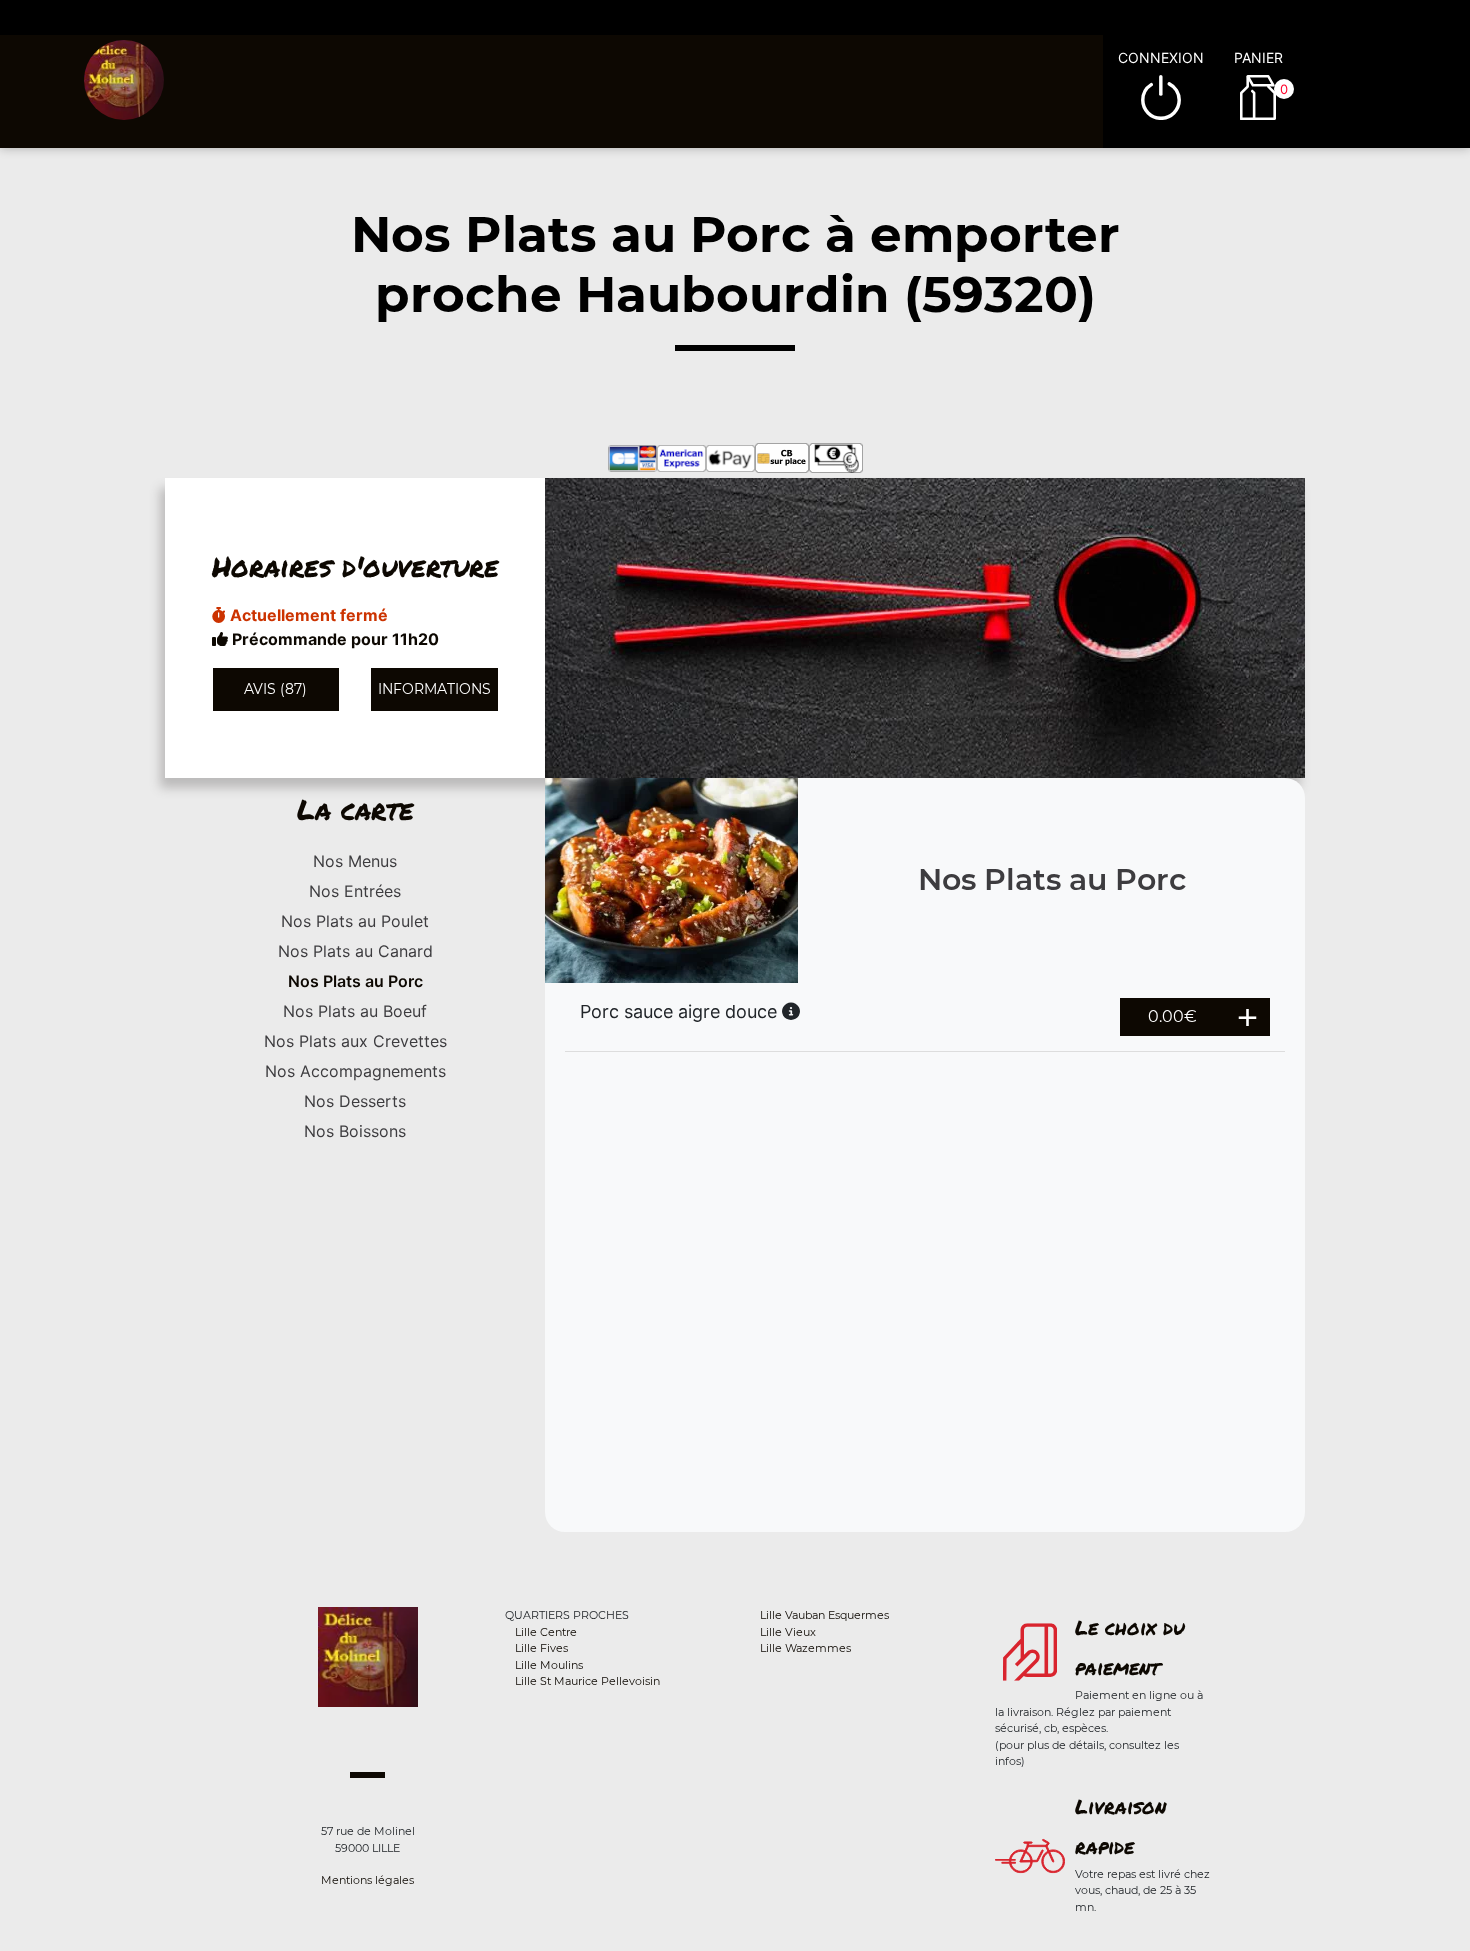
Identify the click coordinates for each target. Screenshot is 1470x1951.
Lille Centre (546, 1632)
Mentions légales (367, 1880)
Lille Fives (541, 1648)
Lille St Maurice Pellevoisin (587, 1681)
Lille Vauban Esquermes (824, 1615)
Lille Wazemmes (805, 1648)
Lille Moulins (549, 1665)
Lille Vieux (788, 1632)
